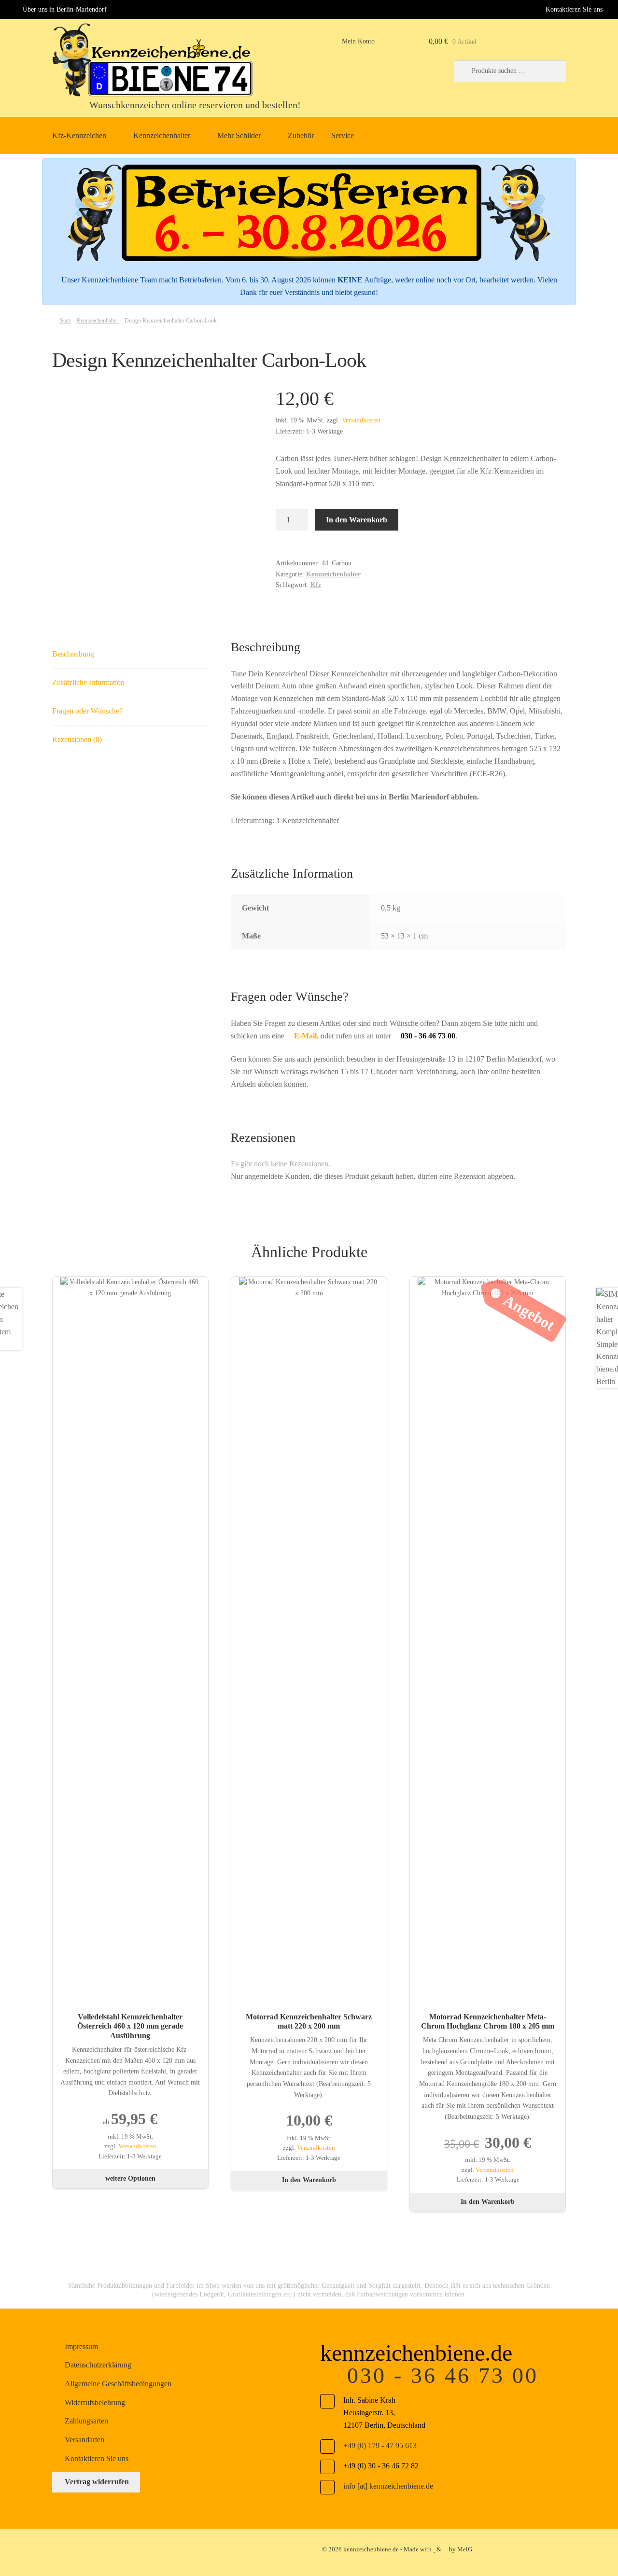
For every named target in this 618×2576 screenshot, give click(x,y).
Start (65, 321)
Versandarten (84, 2440)
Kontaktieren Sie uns (574, 9)
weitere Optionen (130, 2178)
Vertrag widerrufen (97, 2482)
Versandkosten (361, 420)
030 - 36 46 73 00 (443, 2375)
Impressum (81, 2346)
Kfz (316, 585)
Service (343, 135)
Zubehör (301, 135)
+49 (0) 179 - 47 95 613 (380, 2445)
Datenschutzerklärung (98, 2365)
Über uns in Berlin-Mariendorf (65, 9)
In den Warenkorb (357, 520)
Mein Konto (358, 41)
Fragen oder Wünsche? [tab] (87, 711)
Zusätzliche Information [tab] (88, 682)
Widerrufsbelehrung (95, 2402)
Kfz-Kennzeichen (79, 135)
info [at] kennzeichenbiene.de (388, 2486)
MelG (465, 2549)
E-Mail (304, 1036)
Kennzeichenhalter (162, 135)
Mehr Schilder (239, 135)
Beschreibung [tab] (73, 654)
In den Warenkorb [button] (309, 2180)
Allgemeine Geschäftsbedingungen (118, 2384)
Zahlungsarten (86, 2421)
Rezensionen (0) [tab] (77, 739)
